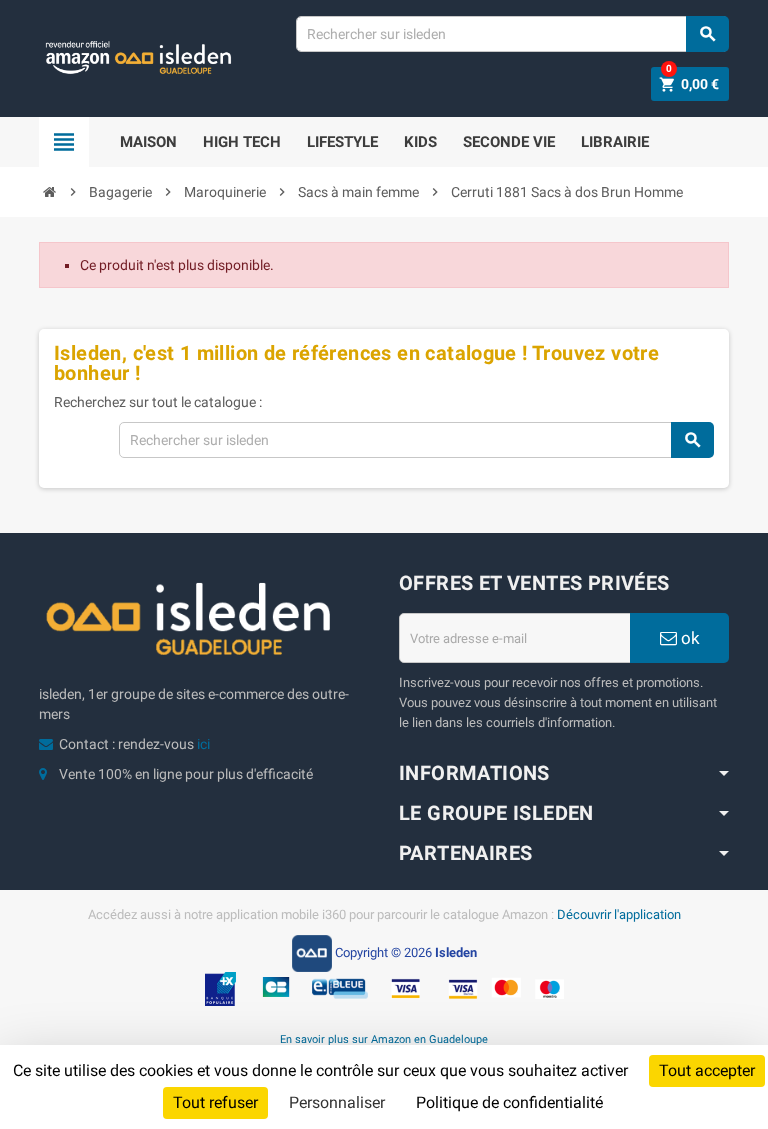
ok (688, 638)
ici (203, 744)
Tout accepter (707, 1070)
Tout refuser (215, 1102)
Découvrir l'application (619, 914)
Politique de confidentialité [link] (509, 1102)
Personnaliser (337, 1102)
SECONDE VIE (509, 142)
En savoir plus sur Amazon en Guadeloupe (384, 1039)
